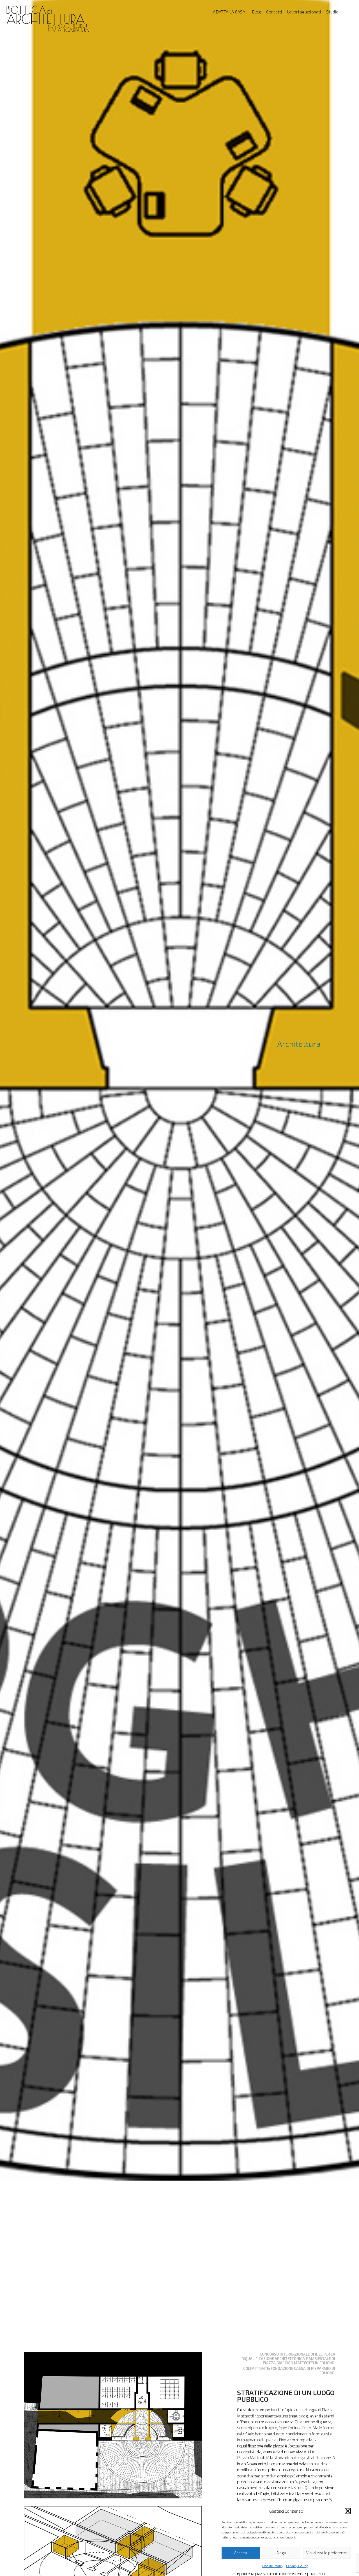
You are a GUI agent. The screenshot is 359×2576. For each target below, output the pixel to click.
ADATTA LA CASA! (230, 12)
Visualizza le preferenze (327, 2553)
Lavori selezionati (304, 12)
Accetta (241, 2553)
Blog (256, 12)
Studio (332, 12)
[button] (348, 2511)
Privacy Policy (297, 2566)
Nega (281, 2553)
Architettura (299, 1044)
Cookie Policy (273, 2566)
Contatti (274, 12)
